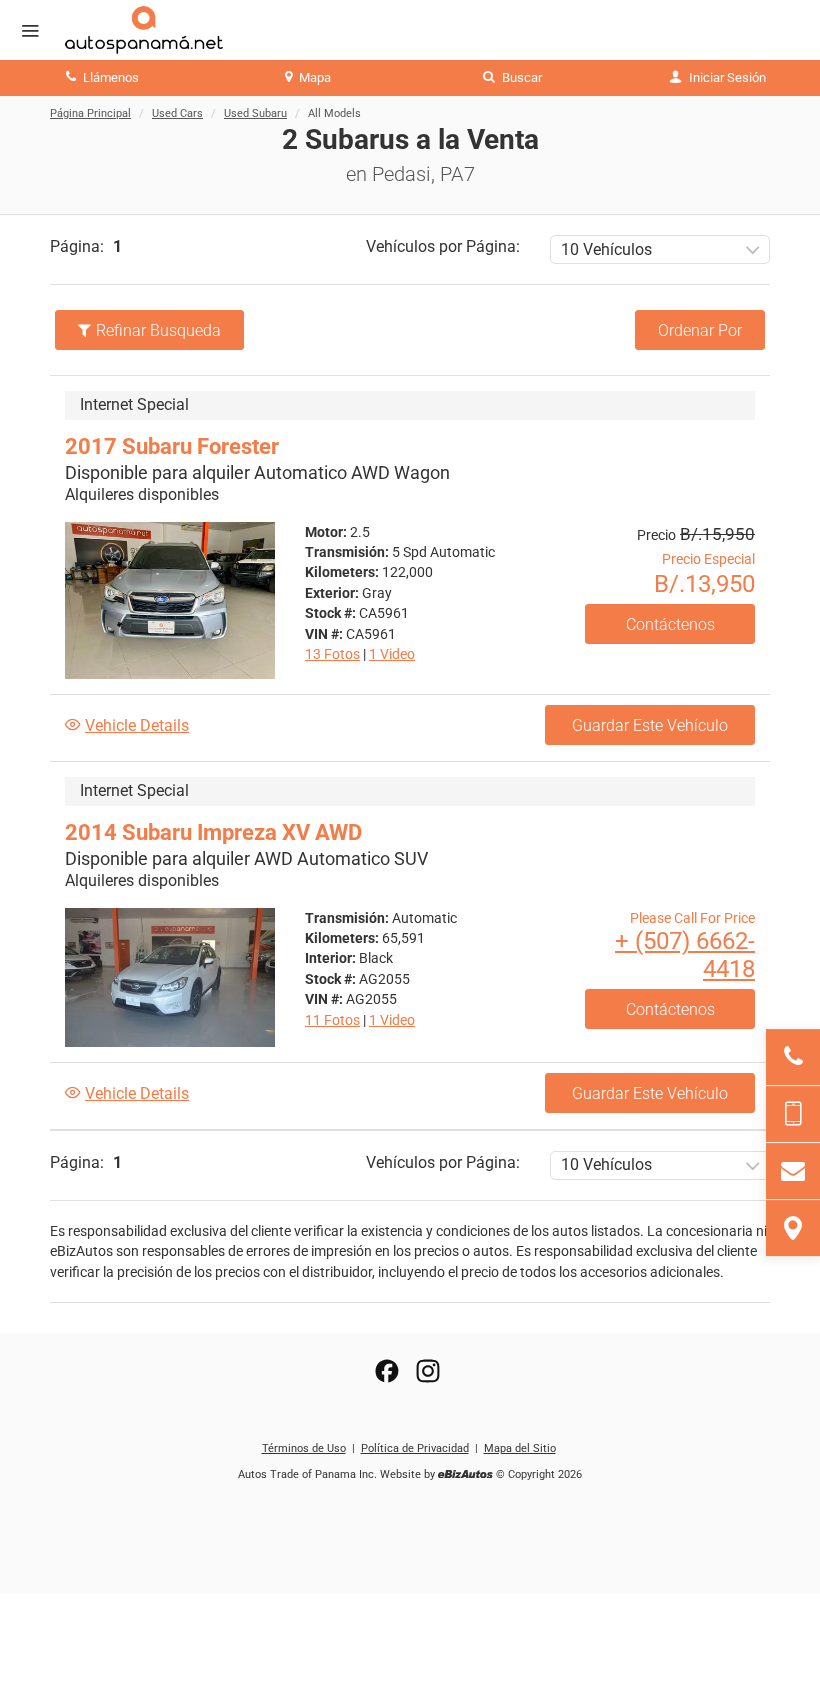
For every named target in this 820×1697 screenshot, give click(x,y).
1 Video (392, 654)
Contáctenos (670, 624)
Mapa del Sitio (520, 1448)
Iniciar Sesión (726, 77)
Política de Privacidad (415, 1448)
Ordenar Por (700, 330)
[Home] (159, 30)
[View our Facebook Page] (387, 1371)
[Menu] (30, 32)
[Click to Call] (793, 1057)
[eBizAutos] (465, 1475)
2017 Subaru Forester (172, 446)
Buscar (520, 77)
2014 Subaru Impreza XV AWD (213, 832)
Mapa (313, 77)
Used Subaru (255, 113)
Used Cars (177, 113)
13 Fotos (332, 654)
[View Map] (793, 1228)
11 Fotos (332, 1020)
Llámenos (109, 77)
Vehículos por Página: (443, 246)
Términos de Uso (304, 1448)
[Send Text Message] (793, 1114)
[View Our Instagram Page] (428, 1371)
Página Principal (90, 113)
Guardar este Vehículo (650, 725)
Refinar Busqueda (158, 330)
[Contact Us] (793, 1171)
